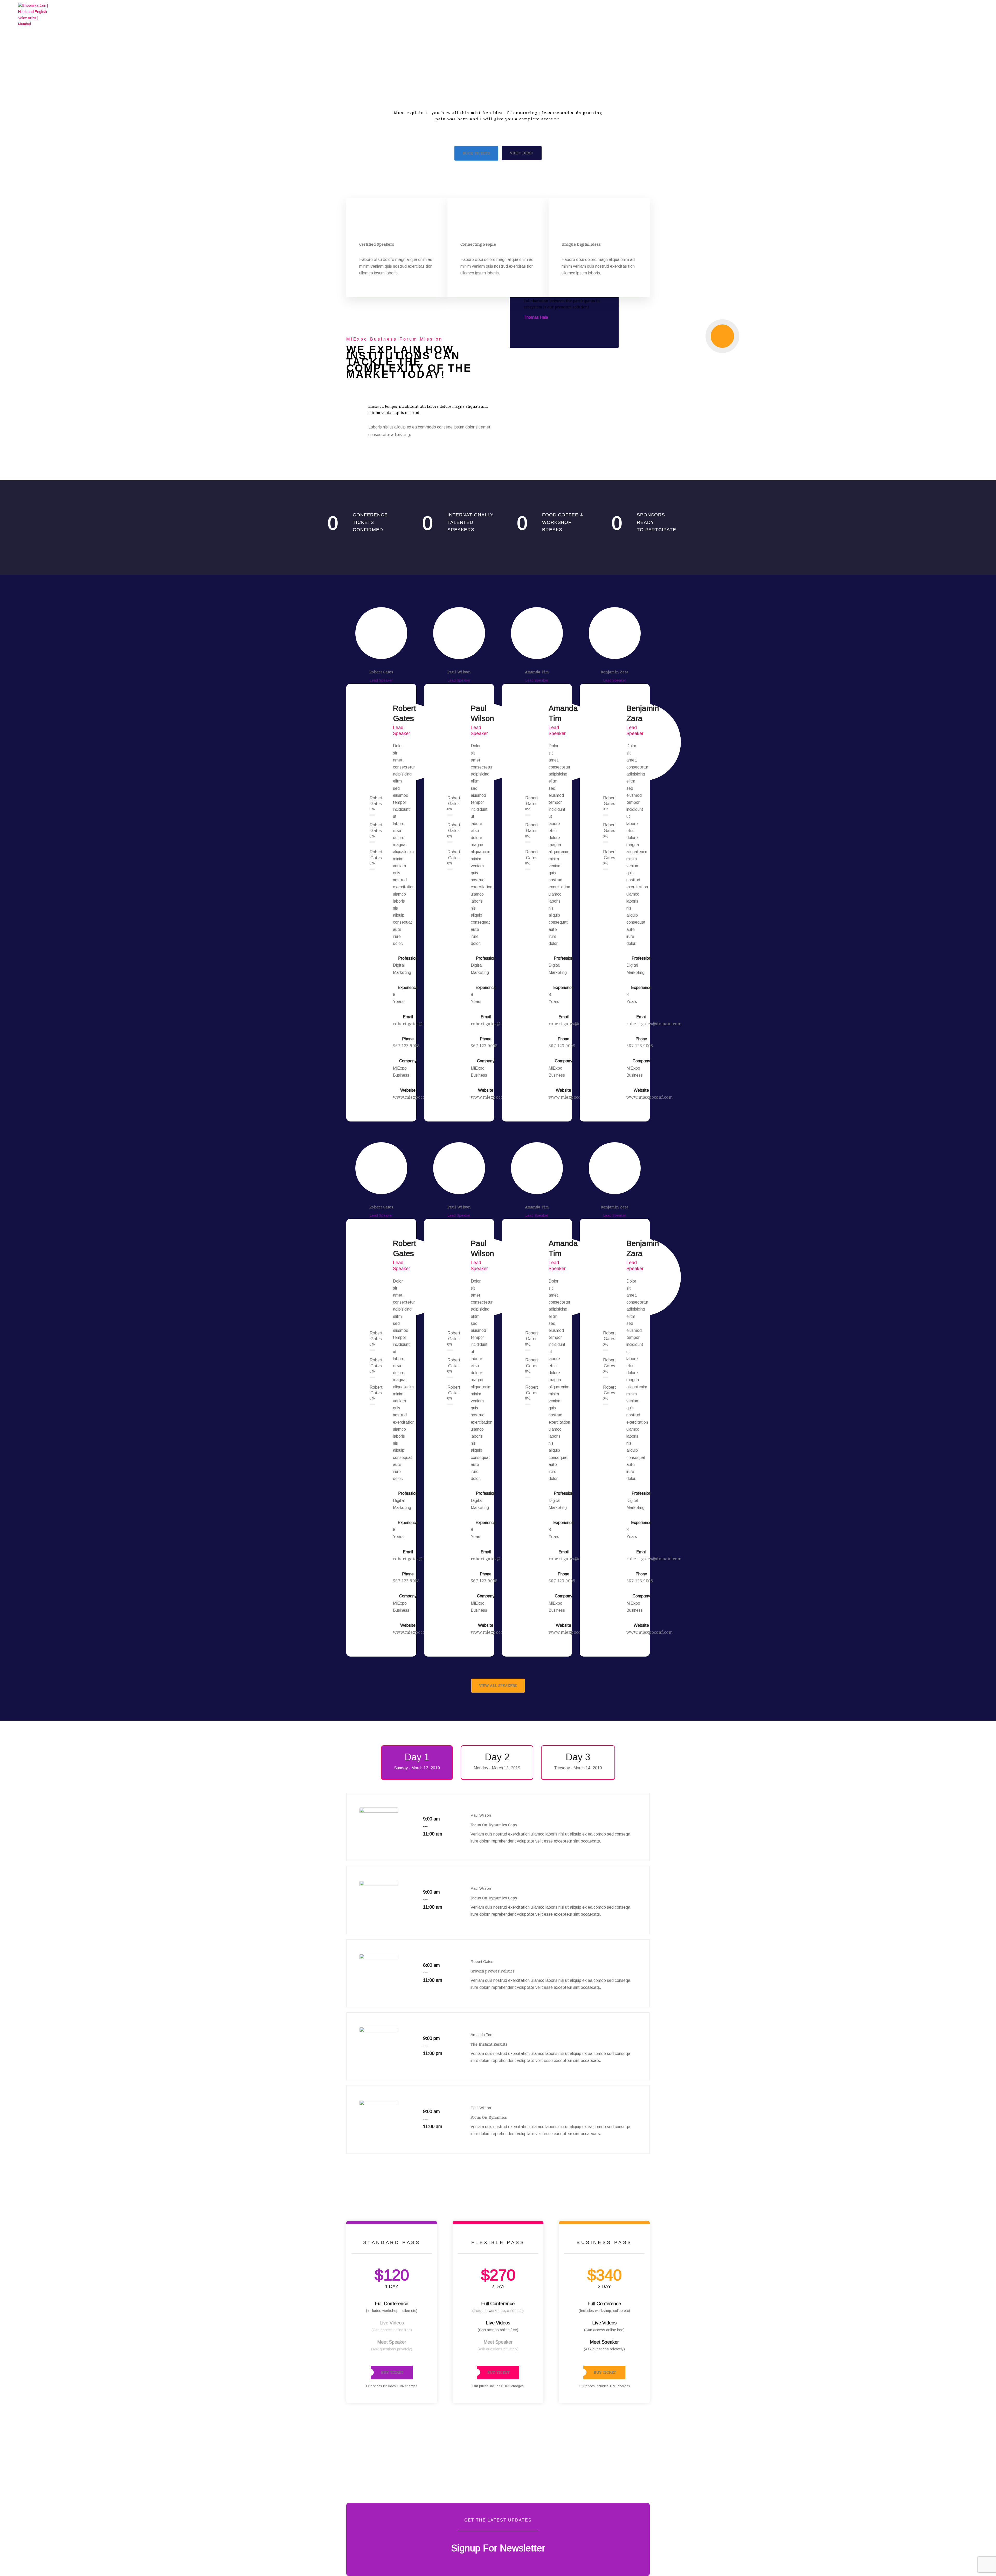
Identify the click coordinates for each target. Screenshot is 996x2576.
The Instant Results (489, 2044)
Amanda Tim (537, 672)
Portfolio (850, 14)
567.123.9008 (406, 1046)
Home (787, 14)
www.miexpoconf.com (416, 1097)
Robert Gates (381, 672)
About (816, 14)
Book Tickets (476, 153)
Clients (886, 14)
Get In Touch (959, 14)
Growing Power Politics (493, 1971)
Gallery (920, 14)
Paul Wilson (459, 672)
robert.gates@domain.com (654, 1024)
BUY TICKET (392, 2372)
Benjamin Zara (615, 672)
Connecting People (478, 244)
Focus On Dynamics (489, 2117)
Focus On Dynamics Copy (494, 1825)
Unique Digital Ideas (581, 244)
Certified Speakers (377, 244)
